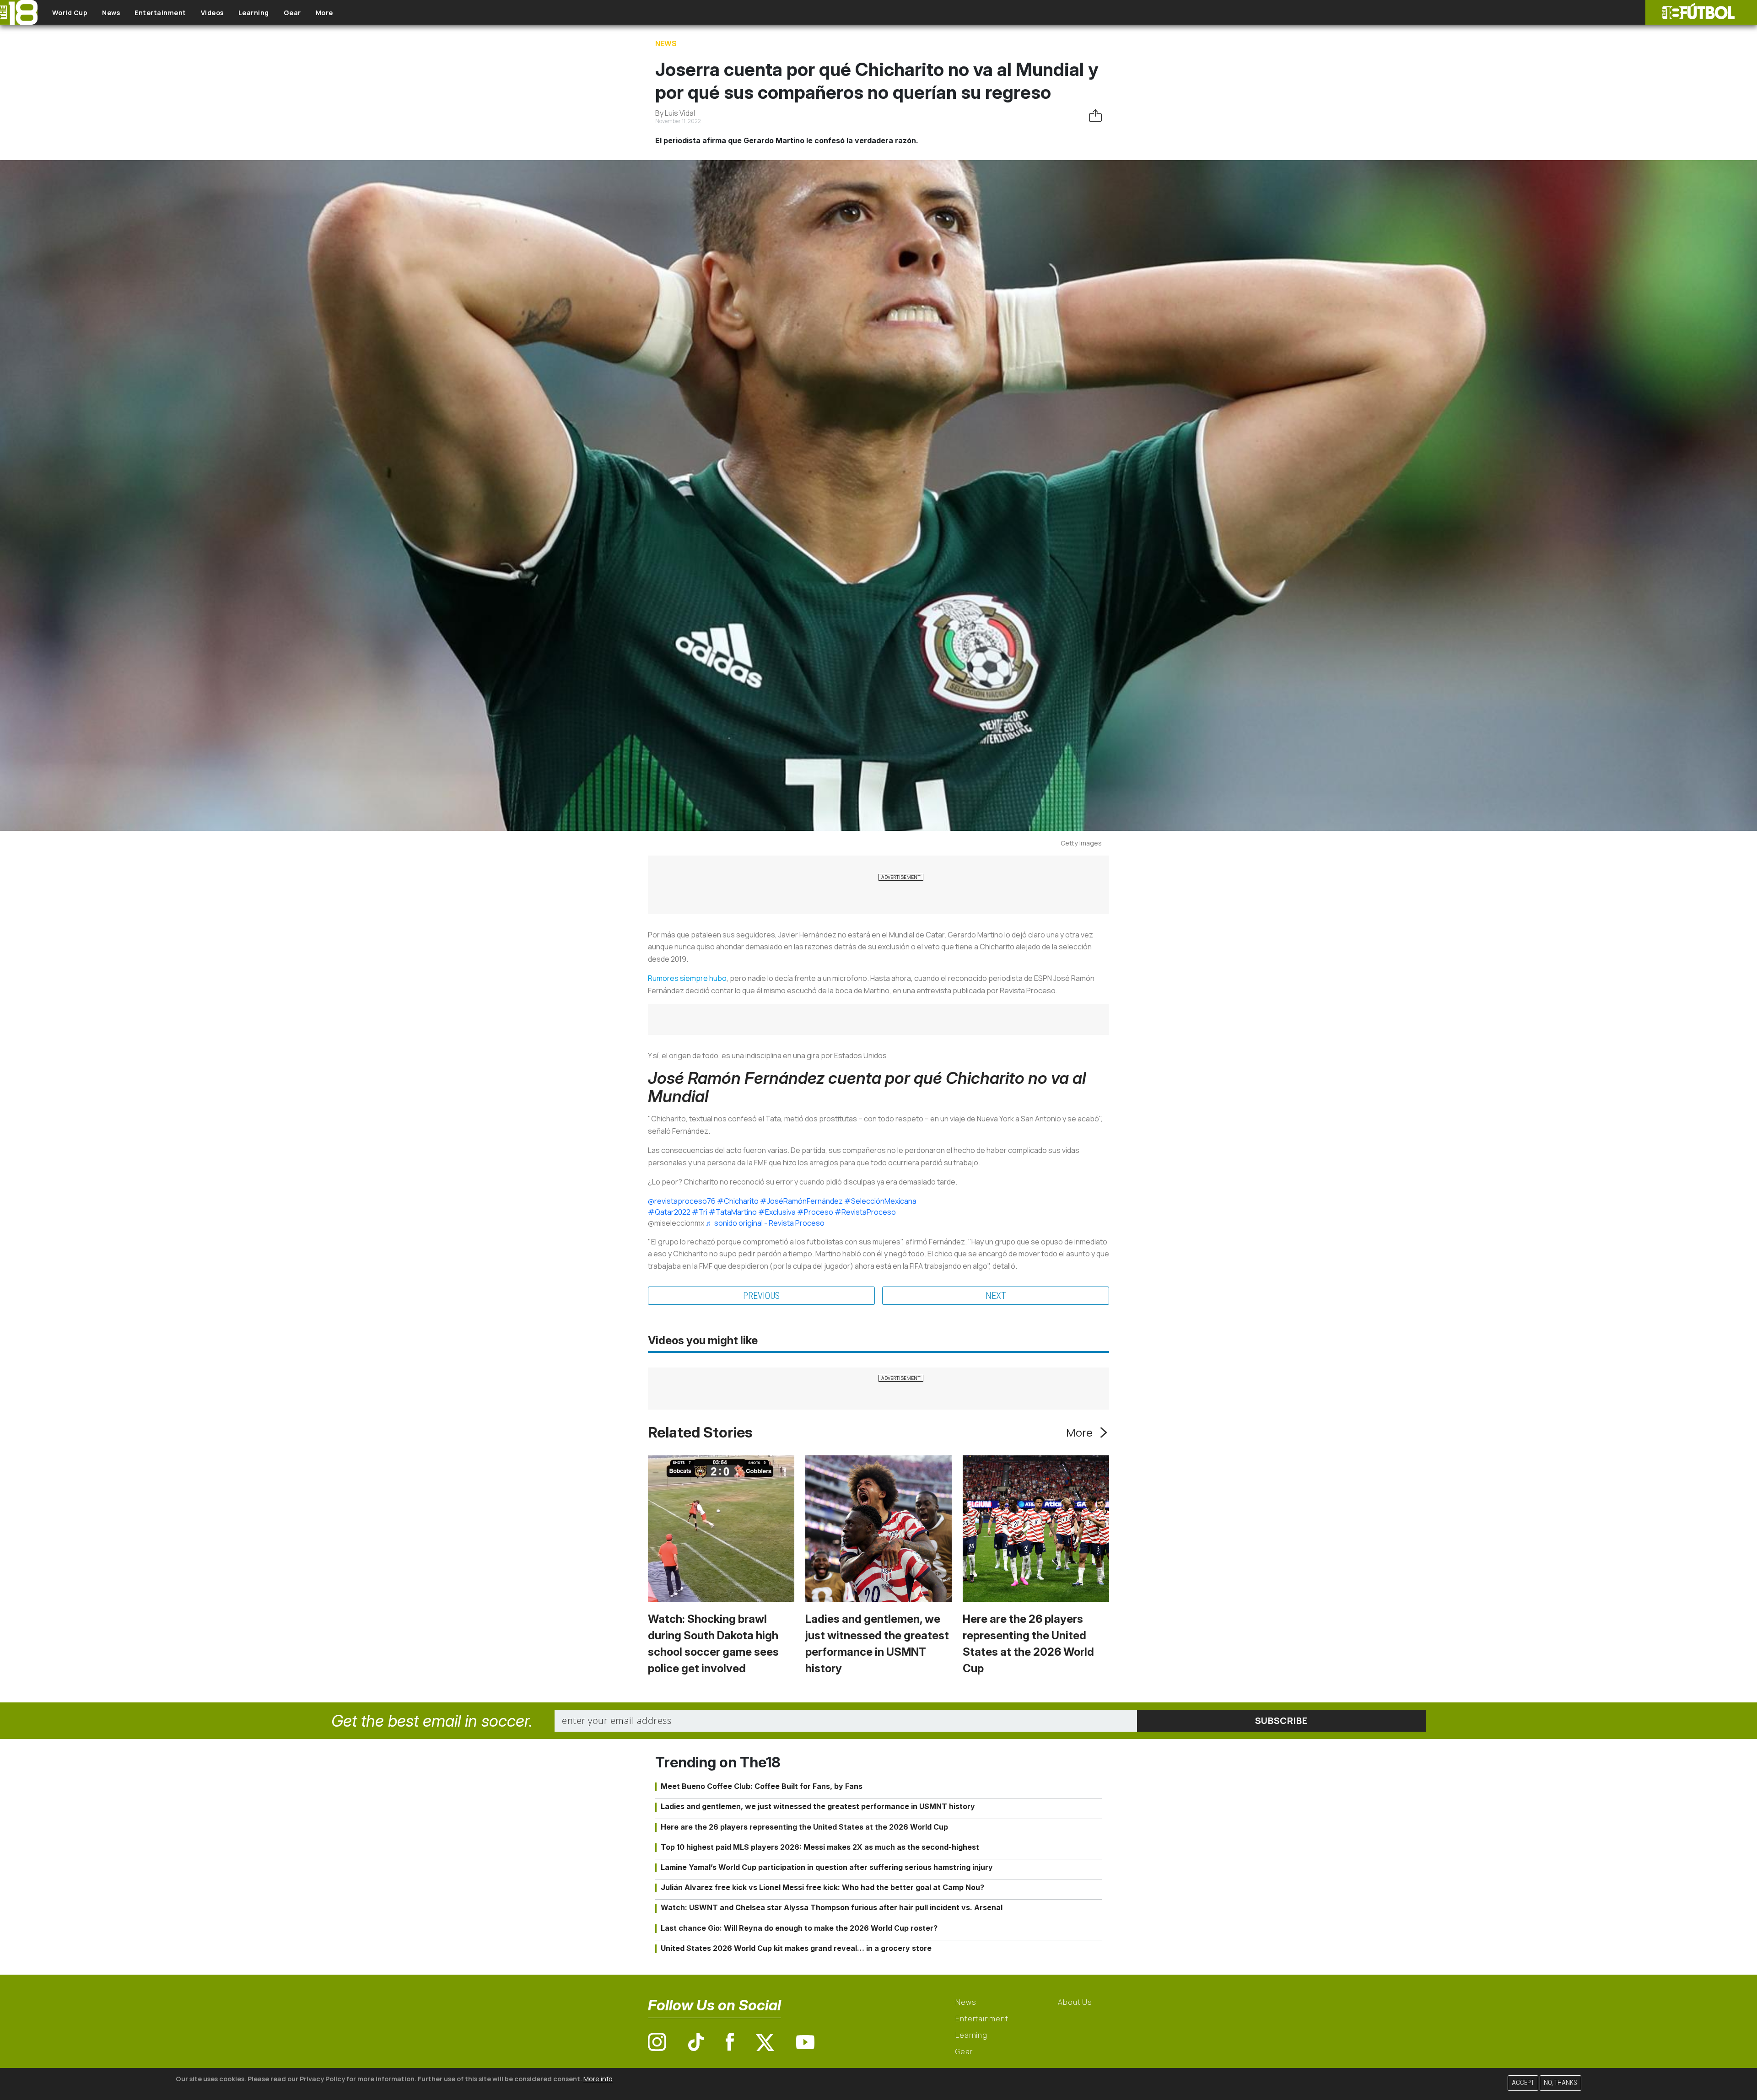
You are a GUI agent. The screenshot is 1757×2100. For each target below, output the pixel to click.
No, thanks (1560, 2083)
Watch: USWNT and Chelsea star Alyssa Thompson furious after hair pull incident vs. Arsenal (832, 1907)
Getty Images (1081, 843)
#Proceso (815, 1212)
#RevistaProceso (865, 1212)
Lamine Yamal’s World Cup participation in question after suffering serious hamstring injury (827, 1867)
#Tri (700, 1212)
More (324, 13)
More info (598, 2079)
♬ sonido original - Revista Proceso (765, 1223)
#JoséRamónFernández (801, 1201)
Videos (212, 13)
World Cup (70, 13)
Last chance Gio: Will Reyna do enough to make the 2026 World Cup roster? (799, 1928)
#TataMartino (733, 1212)
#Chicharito (738, 1201)
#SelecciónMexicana (880, 1201)
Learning (254, 13)
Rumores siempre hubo (687, 978)
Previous (761, 1296)
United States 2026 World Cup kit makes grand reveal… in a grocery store (796, 1948)
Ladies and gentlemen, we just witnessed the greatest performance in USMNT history (818, 1806)
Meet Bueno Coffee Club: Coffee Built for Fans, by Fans (762, 1786)
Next (996, 1296)
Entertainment (160, 13)
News (111, 13)
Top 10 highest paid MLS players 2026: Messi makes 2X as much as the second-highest (820, 1847)
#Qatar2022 (669, 1212)
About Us (1075, 2002)
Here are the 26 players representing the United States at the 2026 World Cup (804, 1827)
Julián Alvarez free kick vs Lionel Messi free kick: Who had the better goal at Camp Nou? (822, 1887)
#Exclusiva (777, 1212)
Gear (292, 13)
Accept (1523, 2083)
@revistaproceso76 (682, 1201)
